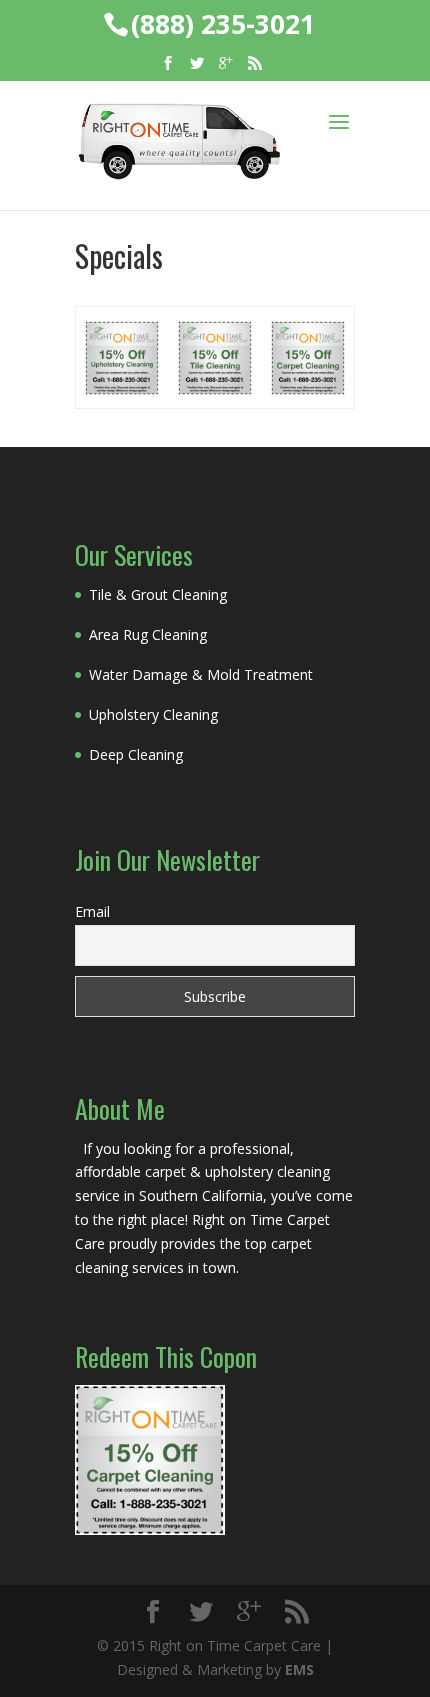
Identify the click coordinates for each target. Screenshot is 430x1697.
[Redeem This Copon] (150, 1529)
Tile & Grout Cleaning (158, 594)
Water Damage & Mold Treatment (201, 674)
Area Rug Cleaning (148, 634)
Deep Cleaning (136, 754)
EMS (299, 1669)
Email (92, 911)
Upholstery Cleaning (153, 714)
